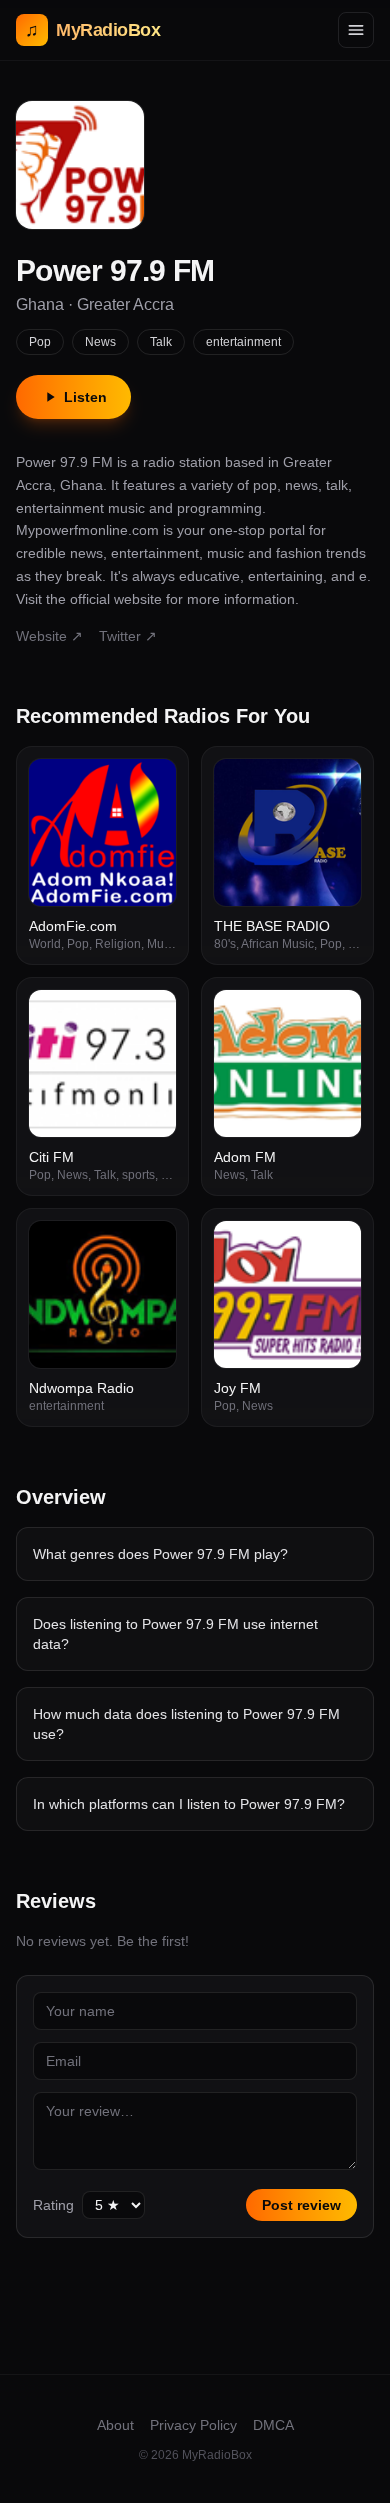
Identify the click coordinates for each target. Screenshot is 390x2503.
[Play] (150, 785)
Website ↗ (49, 636)
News (100, 342)
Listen (85, 397)
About (115, 2425)
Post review (301, 2205)
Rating (53, 2205)
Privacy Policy (193, 2425)
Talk (161, 342)
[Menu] (356, 30)
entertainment (243, 342)
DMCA (273, 2425)
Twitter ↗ (128, 636)
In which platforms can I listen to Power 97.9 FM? (189, 1804)
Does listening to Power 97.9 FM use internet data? (175, 1634)
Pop (40, 342)
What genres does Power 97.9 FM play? (160, 1554)
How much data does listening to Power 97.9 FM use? (186, 1724)
